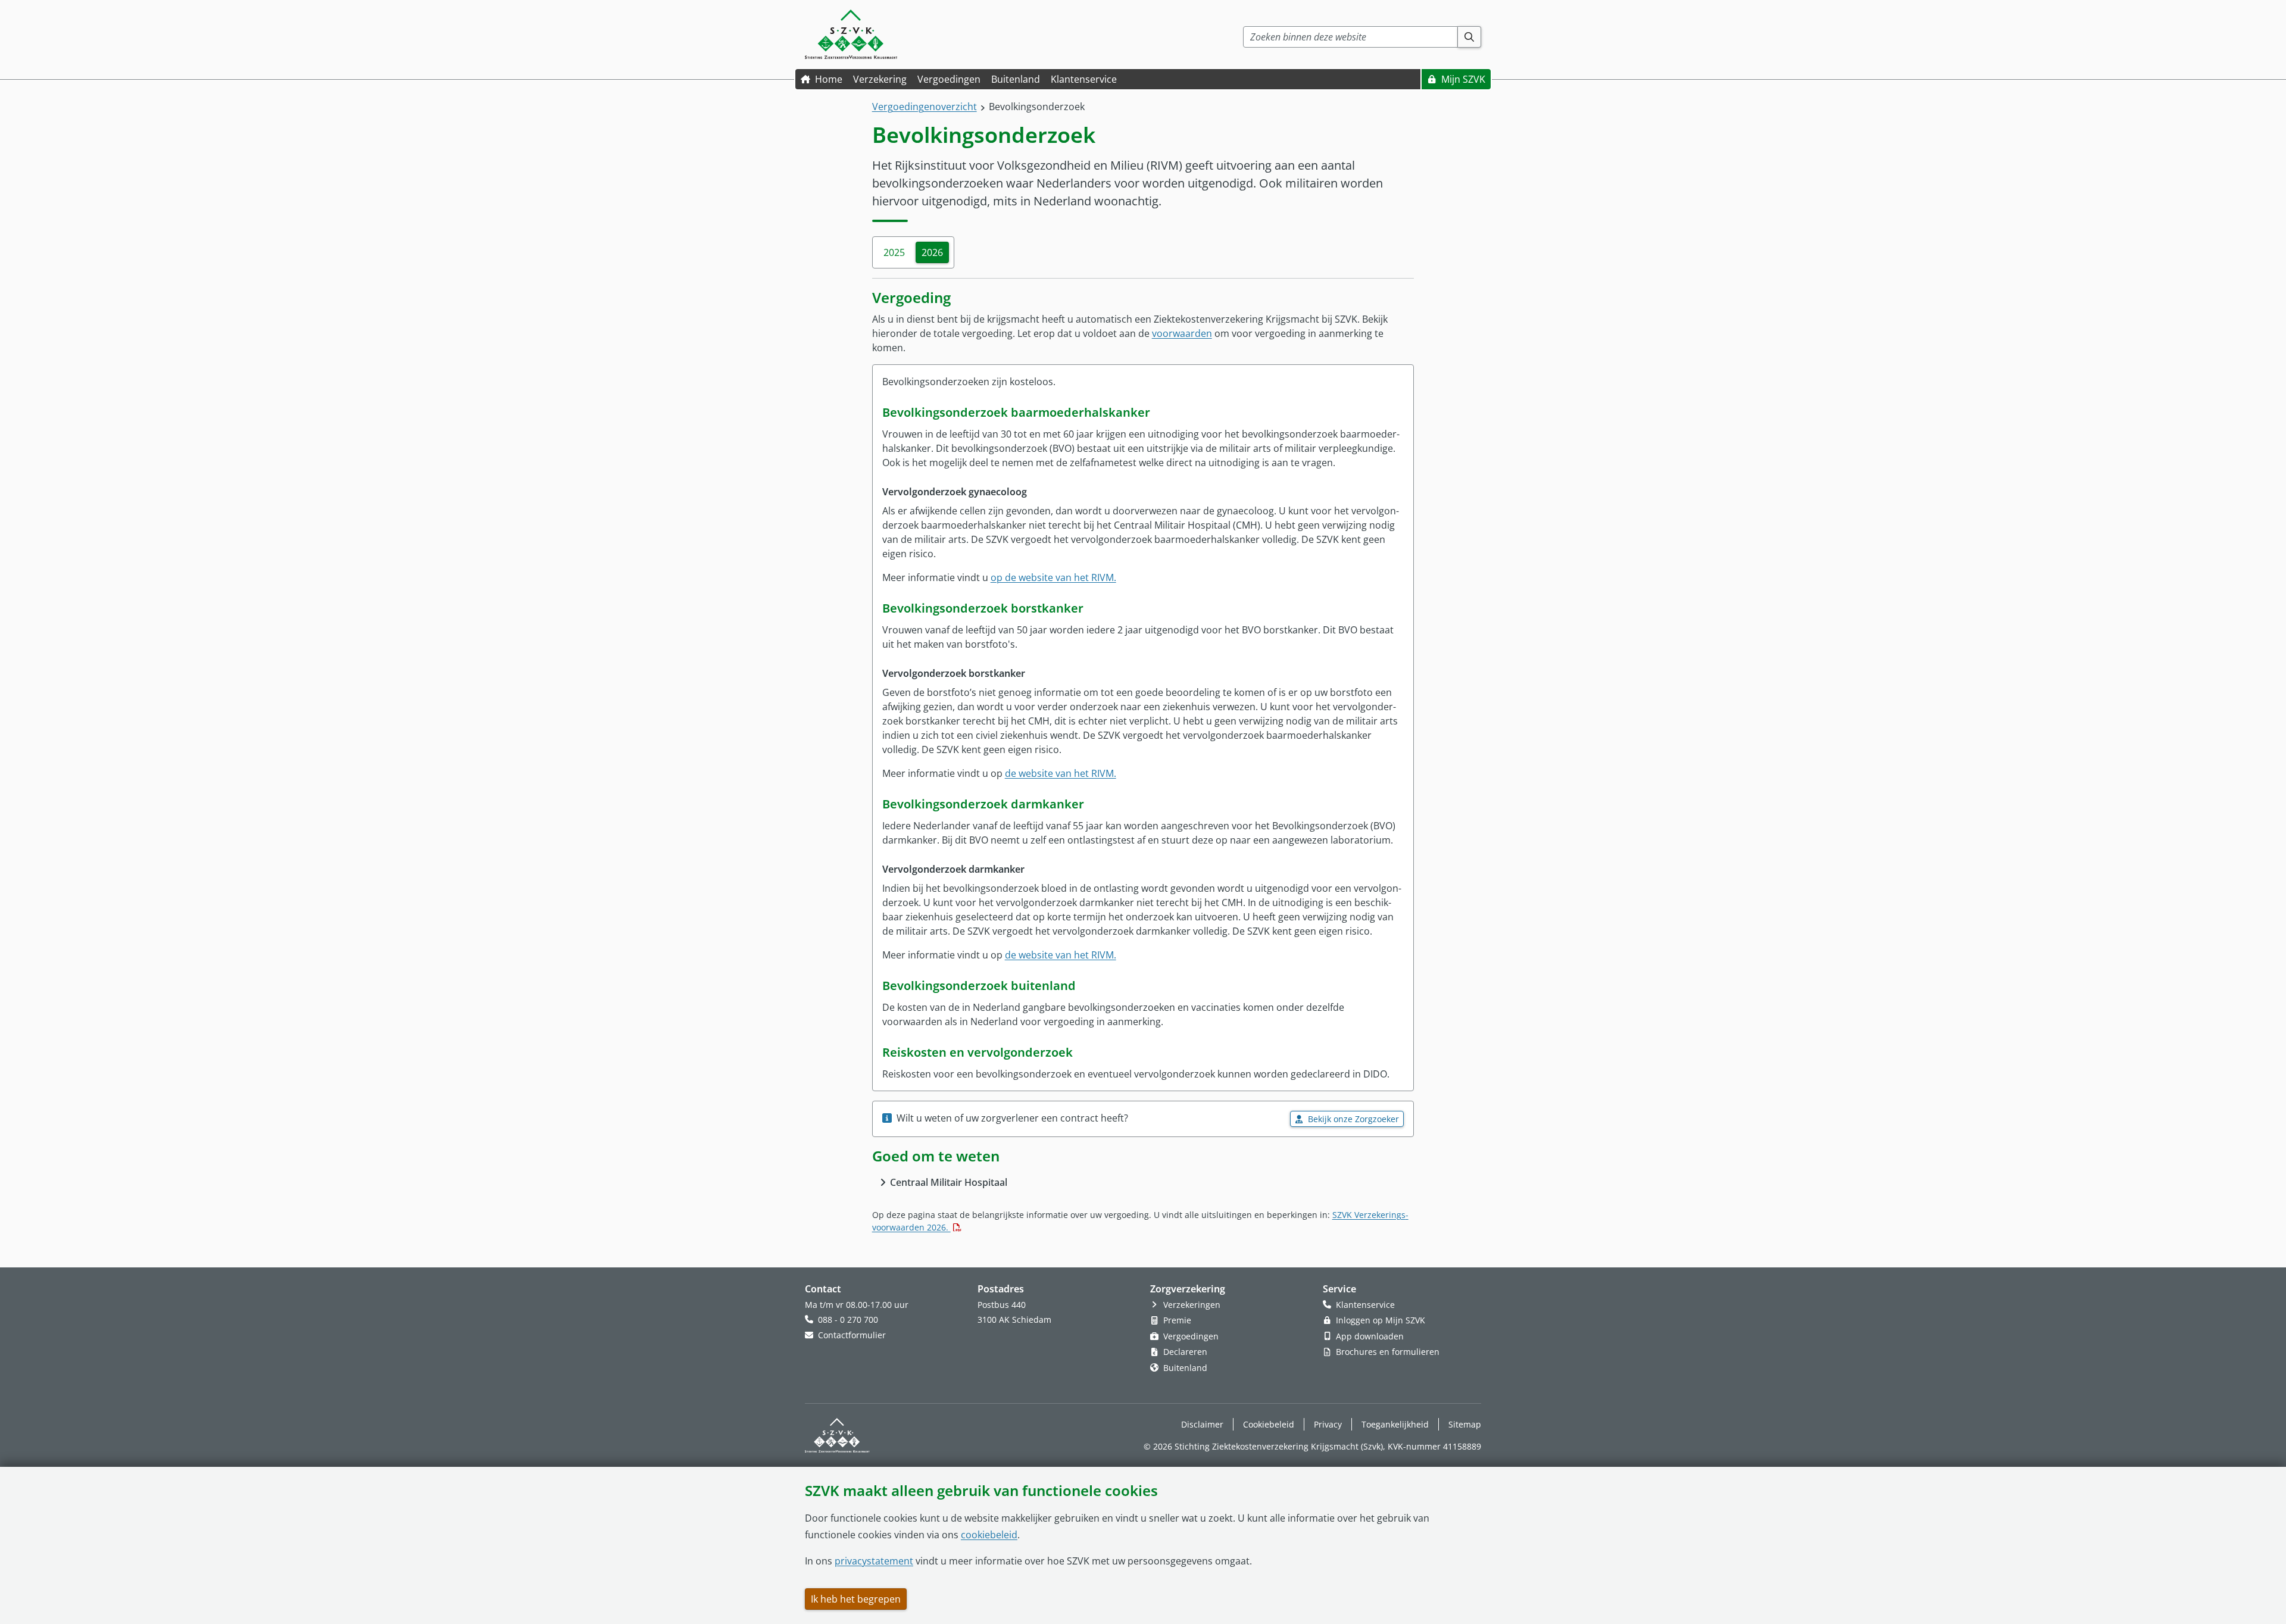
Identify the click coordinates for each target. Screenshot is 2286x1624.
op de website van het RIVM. (1053, 577)
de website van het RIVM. (1061, 773)
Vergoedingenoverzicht (925, 107)
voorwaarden (1182, 333)
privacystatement (874, 1561)
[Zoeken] (1470, 37)
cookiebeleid (989, 1535)
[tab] (894, 252)
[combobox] (1350, 37)
